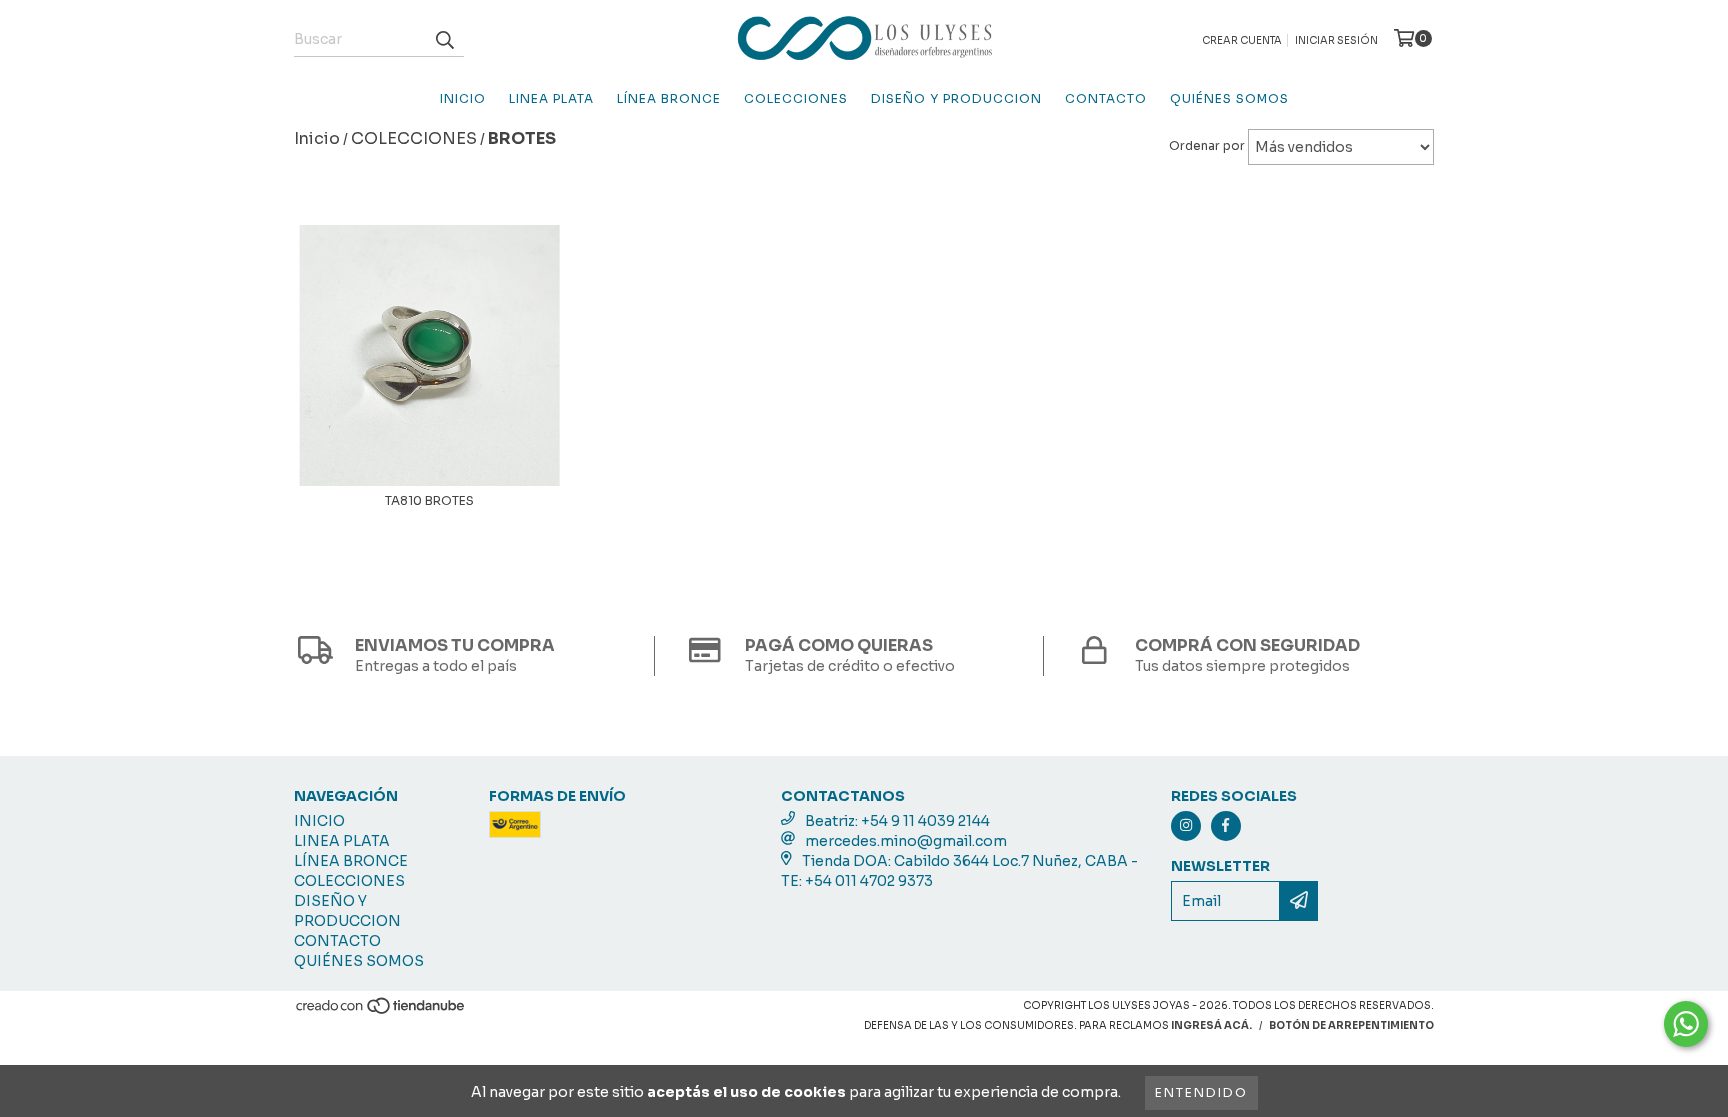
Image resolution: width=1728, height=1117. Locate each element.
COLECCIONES (796, 98)
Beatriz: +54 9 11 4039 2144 (897, 821)
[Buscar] (444, 39)
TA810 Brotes (429, 500)
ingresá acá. (1211, 1025)
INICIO (463, 98)
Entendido (1201, 1092)
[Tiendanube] (381, 1011)
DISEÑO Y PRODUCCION (956, 98)
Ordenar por (1207, 145)
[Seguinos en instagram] (1186, 826)
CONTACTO (1106, 98)
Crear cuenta (1242, 40)
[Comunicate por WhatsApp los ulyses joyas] (1686, 1024)
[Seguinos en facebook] (1226, 826)
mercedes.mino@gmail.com (906, 841)
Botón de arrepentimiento (1351, 1025)
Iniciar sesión (1336, 40)
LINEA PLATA (551, 98)
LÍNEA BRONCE (669, 98)
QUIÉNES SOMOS (1229, 98)
